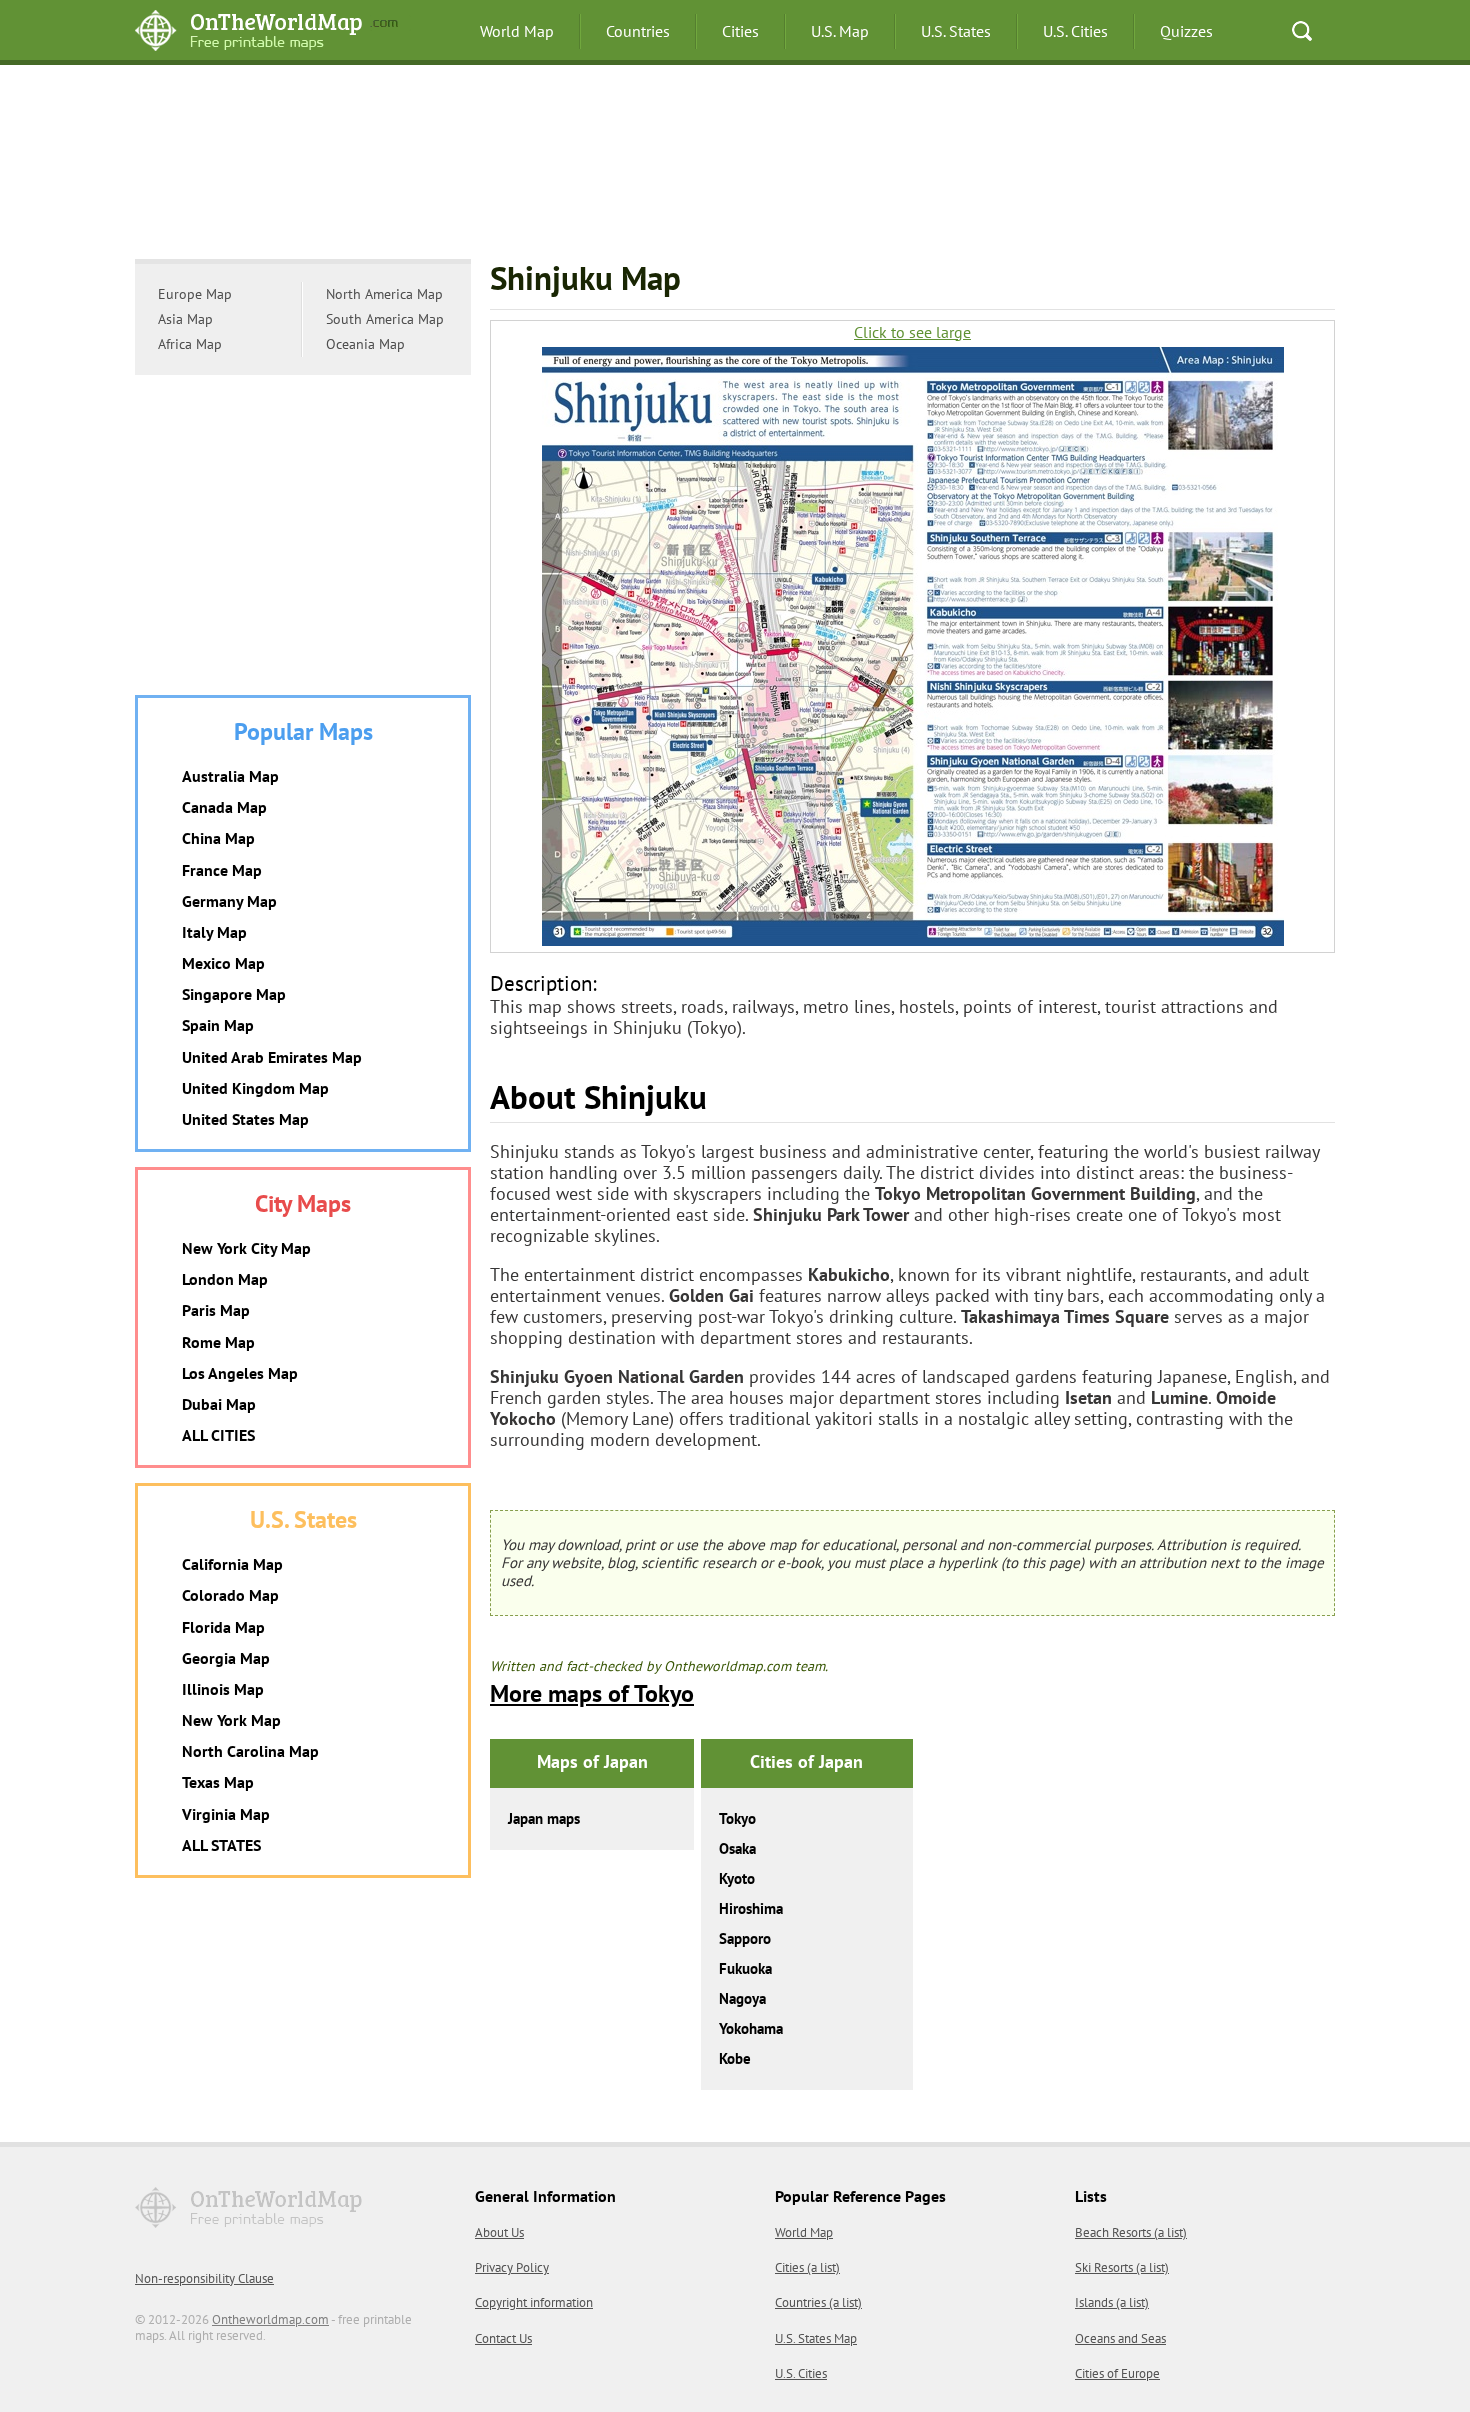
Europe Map (195, 294)
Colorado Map (230, 1595)
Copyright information (534, 2302)
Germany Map (229, 901)
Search (1302, 31)
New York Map (231, 1720)
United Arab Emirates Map (272, 1057)
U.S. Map (840, 31)
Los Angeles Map (240, 1373)
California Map (232, 1564)
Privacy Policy (512, 2267)
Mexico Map (223, 963)
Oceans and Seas (1120, 2338)
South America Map (385, 319)
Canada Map (224, 807)
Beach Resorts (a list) (1131, 2232)
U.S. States (956, 31)
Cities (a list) (807, 2267)
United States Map (245, 1119)
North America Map (384, 294)
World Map (517, 31)
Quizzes (1186, 31)
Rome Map (218, 1342)
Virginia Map (226, 1814)
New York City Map (246, 1248)
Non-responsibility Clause (204, 2278)
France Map (222, 870)
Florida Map (223, 1627)
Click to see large (912, 332)
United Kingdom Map (255, 1088)
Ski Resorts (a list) (1122, 2267)
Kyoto (737, 1878)
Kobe (735, 2058)
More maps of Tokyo (592, 1693)
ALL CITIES (218, 1435)
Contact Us (503, 2338)
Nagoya (742, 1998)
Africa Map (190, 344)
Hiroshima (751, 1908)
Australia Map (230, 776)
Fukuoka (745, 1968)
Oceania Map (365, 344)
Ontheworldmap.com (270, 2319)
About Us (499, 2232)
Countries (638, 31)
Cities (740, 31)
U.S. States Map (816, 2338)
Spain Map (218, 1025)
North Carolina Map (250, 1751)
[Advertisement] (735, 165)
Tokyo (737, 1818)
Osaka (737, 1848)
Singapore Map (234, 994)
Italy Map (214, 932)
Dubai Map (219, 1404)
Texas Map (218, 1782)
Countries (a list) (818, 2302)
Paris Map (216, 1310)
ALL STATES (221, 1845)
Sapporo (745, 1938)
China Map (218, 838)
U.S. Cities (1075, 31)
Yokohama (751, 2028)
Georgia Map (226, 1658)
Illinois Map (223, 1689)
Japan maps (544, 1818)
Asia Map (185, 319)
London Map (225, 1279)
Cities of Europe (1117, 2373)
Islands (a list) (1112, 2302)
